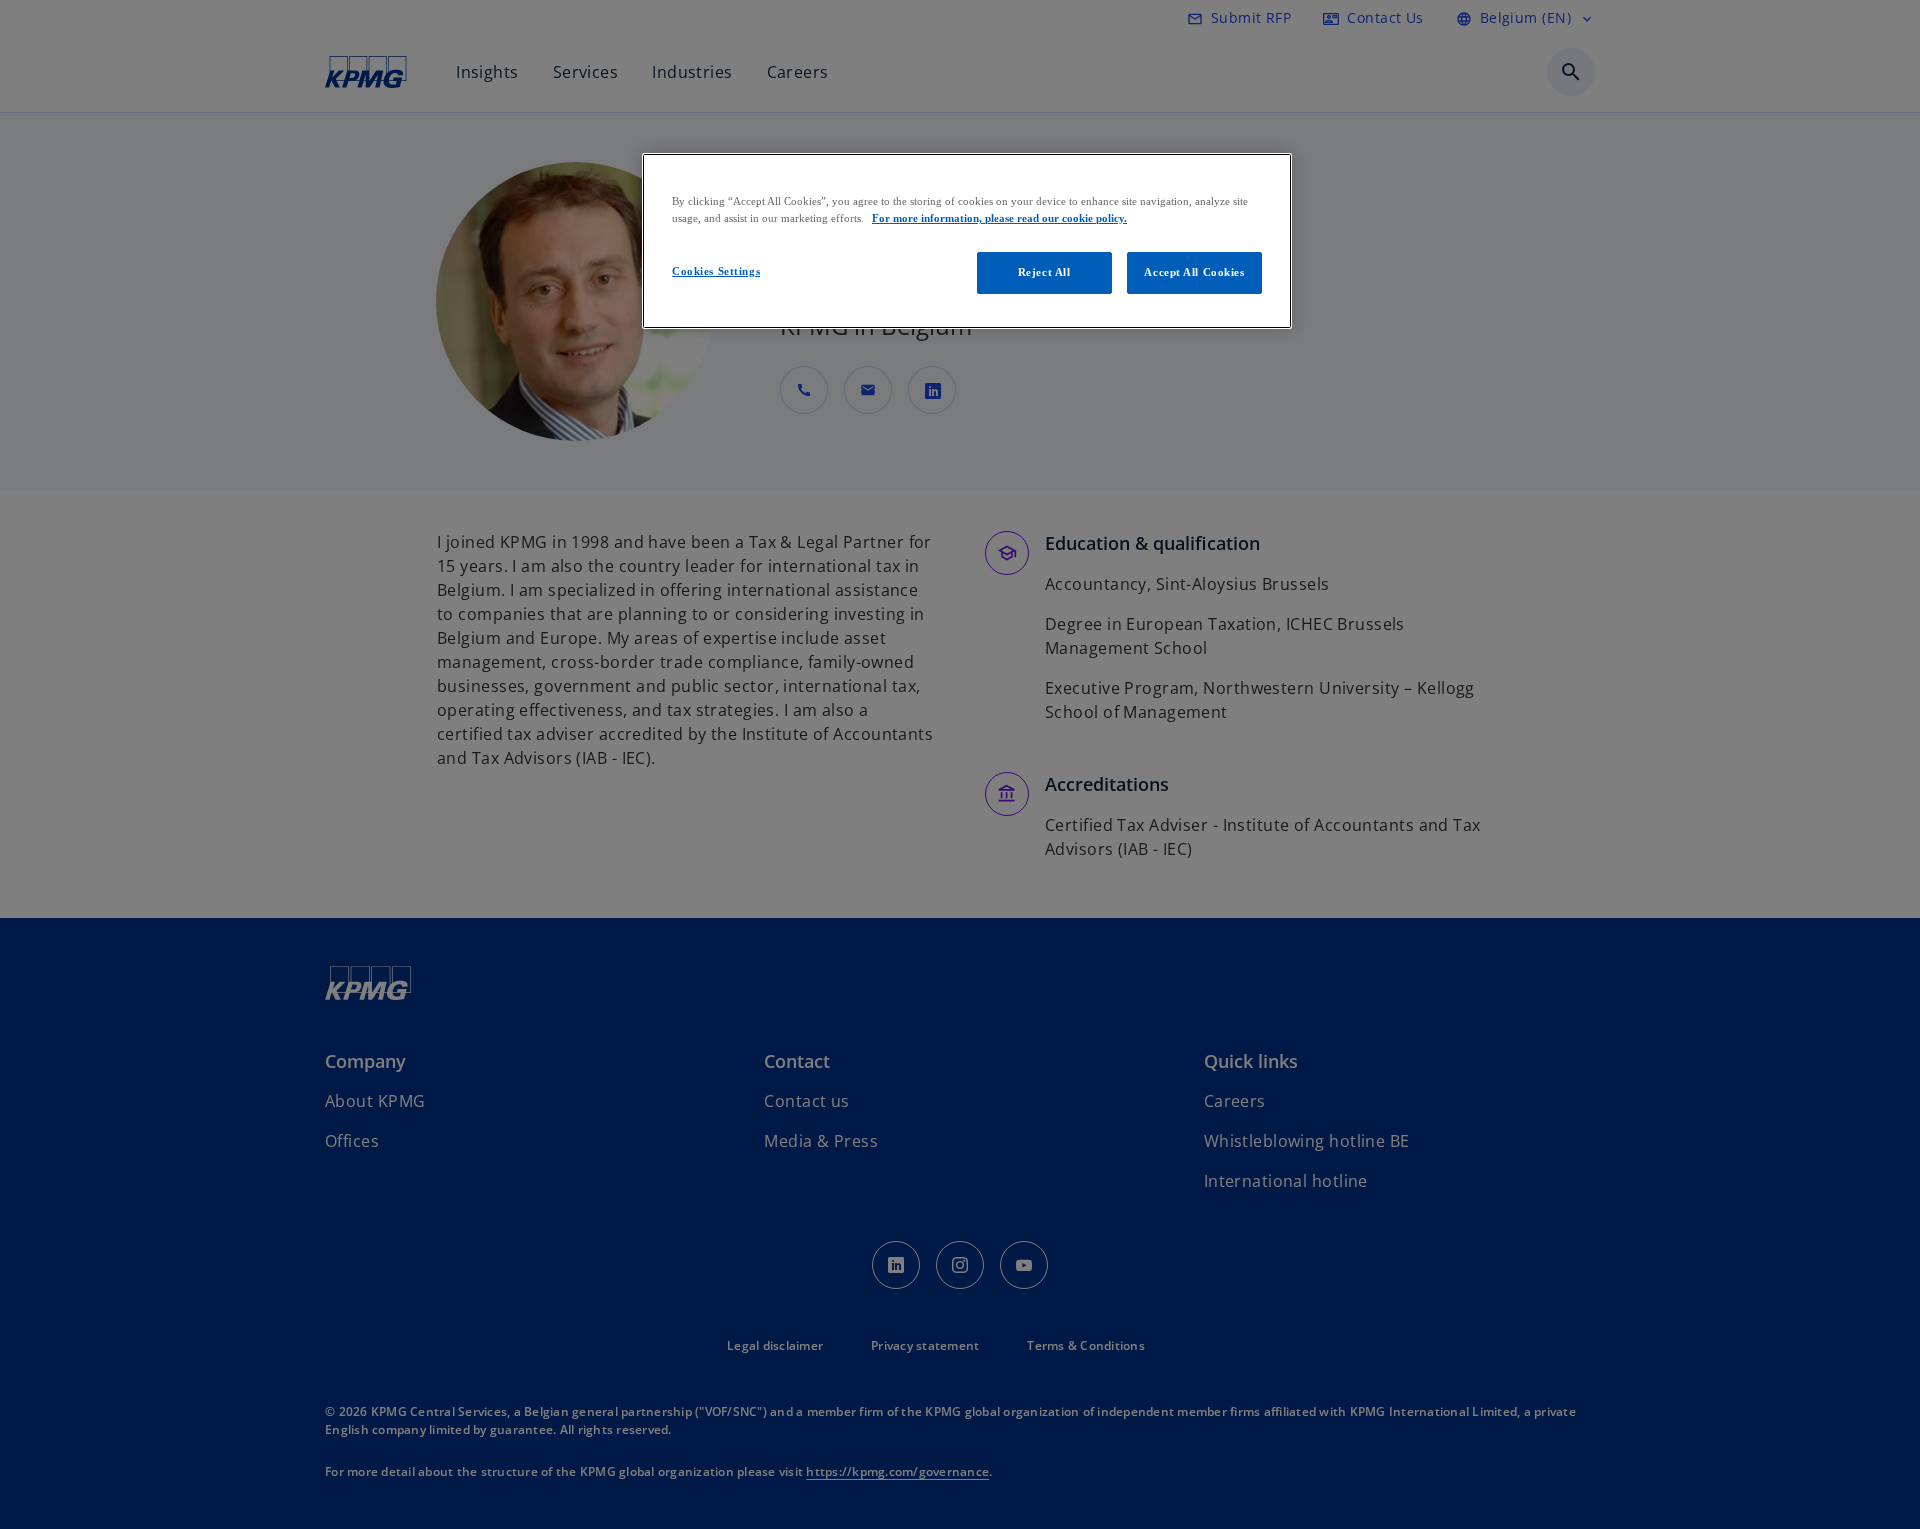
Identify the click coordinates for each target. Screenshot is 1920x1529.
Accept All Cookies (1194, 272)
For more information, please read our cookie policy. (999, 218)
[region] (967, 241)
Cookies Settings (716, 271)
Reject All (1044, 272)
